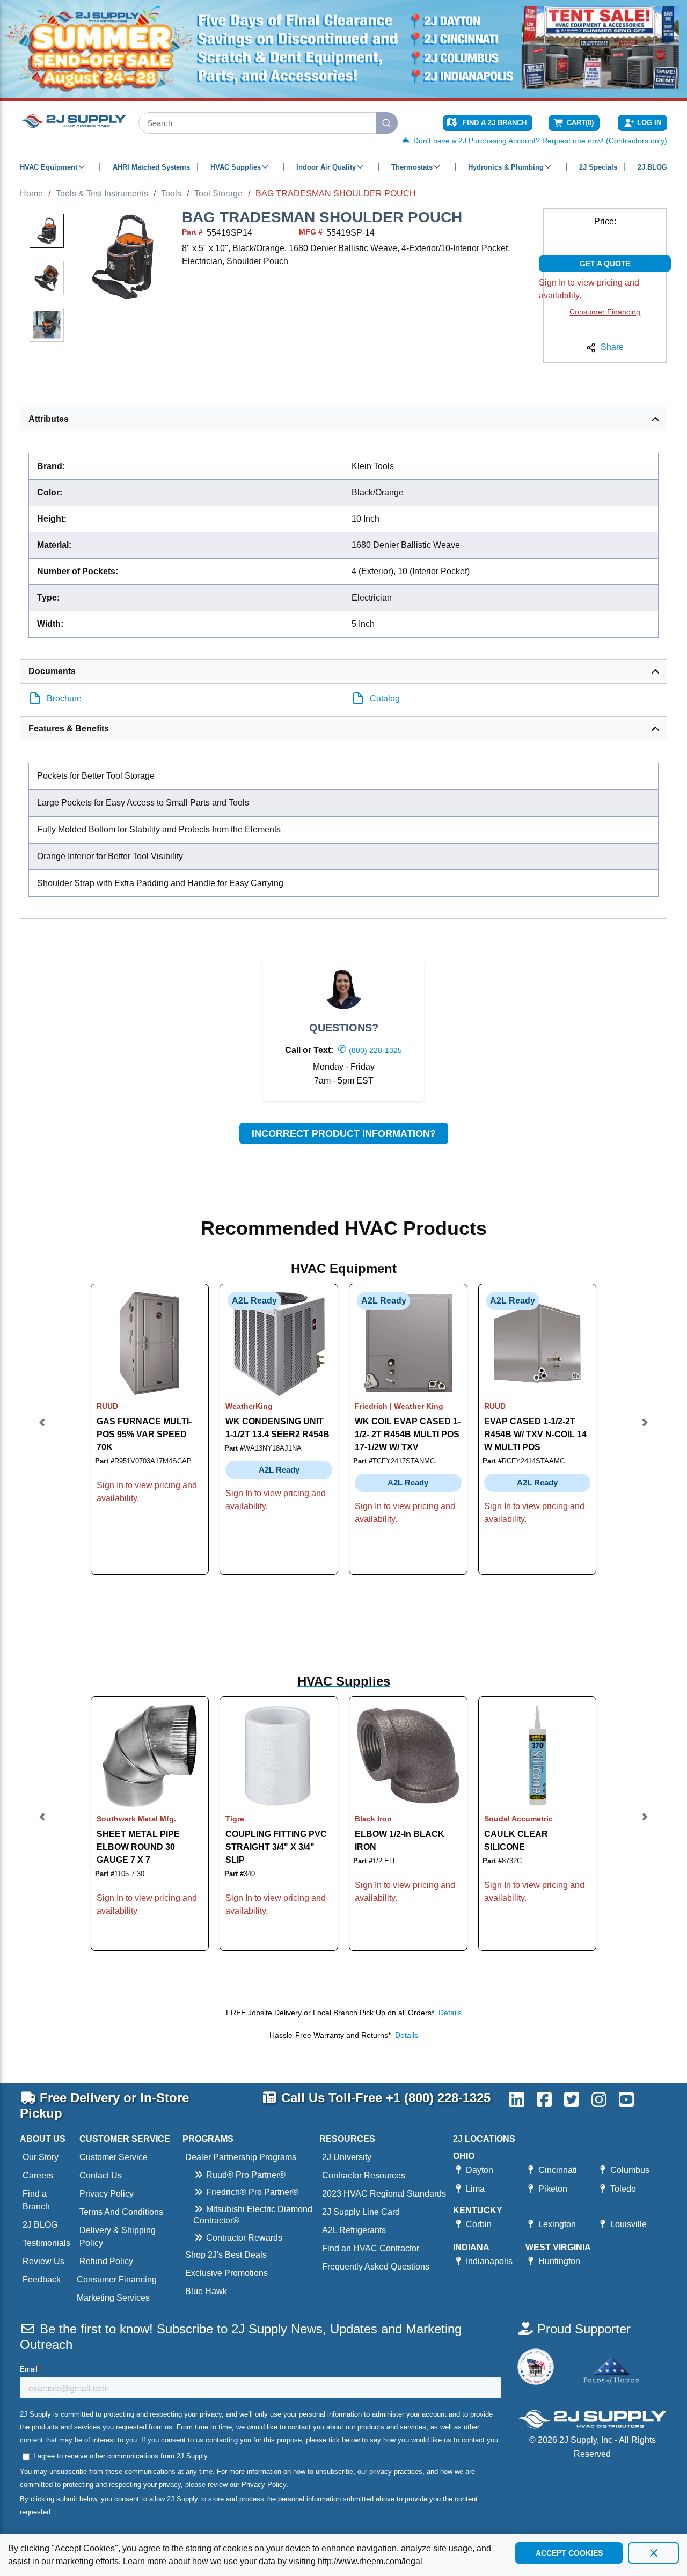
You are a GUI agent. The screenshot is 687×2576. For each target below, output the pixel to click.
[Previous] (42, 1429)
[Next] (645, 1429)
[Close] (653, 2553)
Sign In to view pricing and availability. (589, 289)
